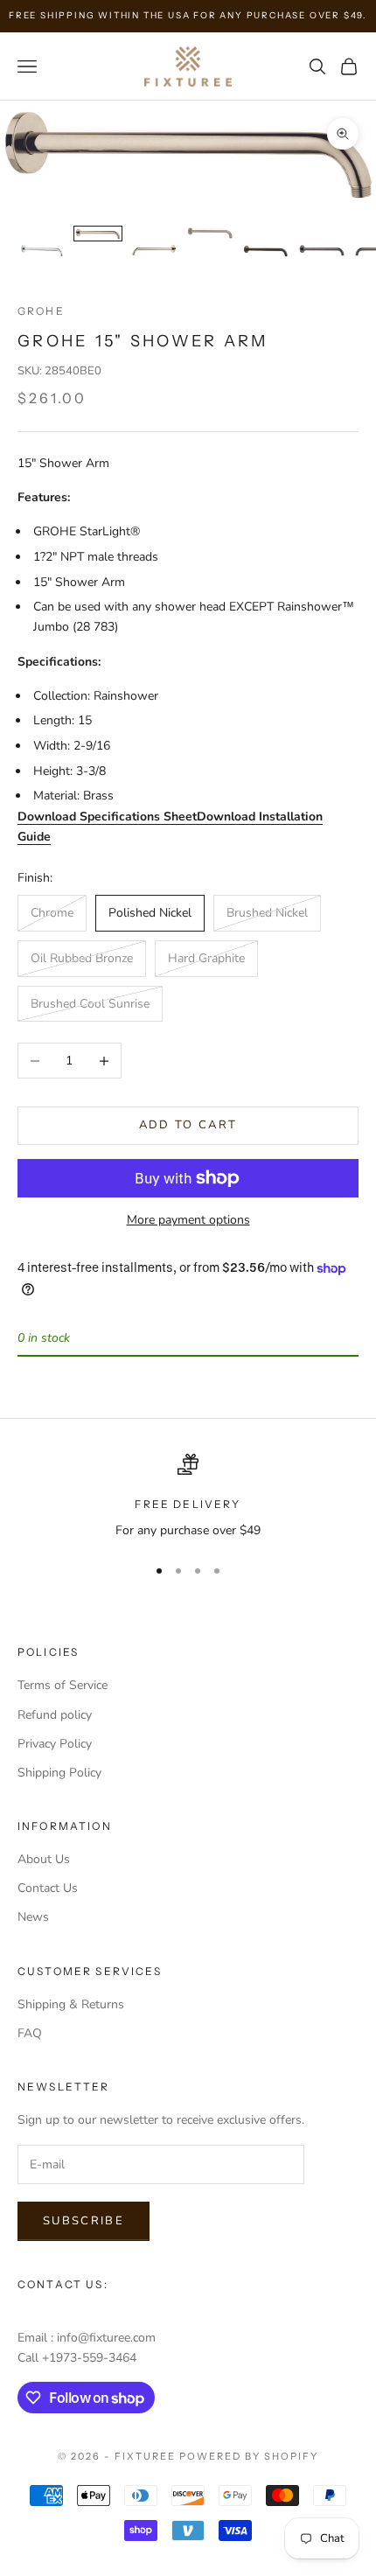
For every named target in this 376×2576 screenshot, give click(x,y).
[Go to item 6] (322, 250)
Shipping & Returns (71, 2004)
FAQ (30, 2033)
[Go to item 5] (266, 250)
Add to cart (188, 1125)
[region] (188, 1497)
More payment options (188, 1220)
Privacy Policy (55, 1744)
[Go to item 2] (98, 234)
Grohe (41, 311)
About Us (44, 1859)
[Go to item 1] (42, 250)
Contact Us (48, 1888)
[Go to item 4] (210, 233)
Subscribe (84, 2221)
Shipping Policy (59, 1773)
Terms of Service (63, 1685)
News (33, 1917)
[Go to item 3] (154, 250)
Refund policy (55, 1715)
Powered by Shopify (249, 2456)
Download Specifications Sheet (107, 817)
